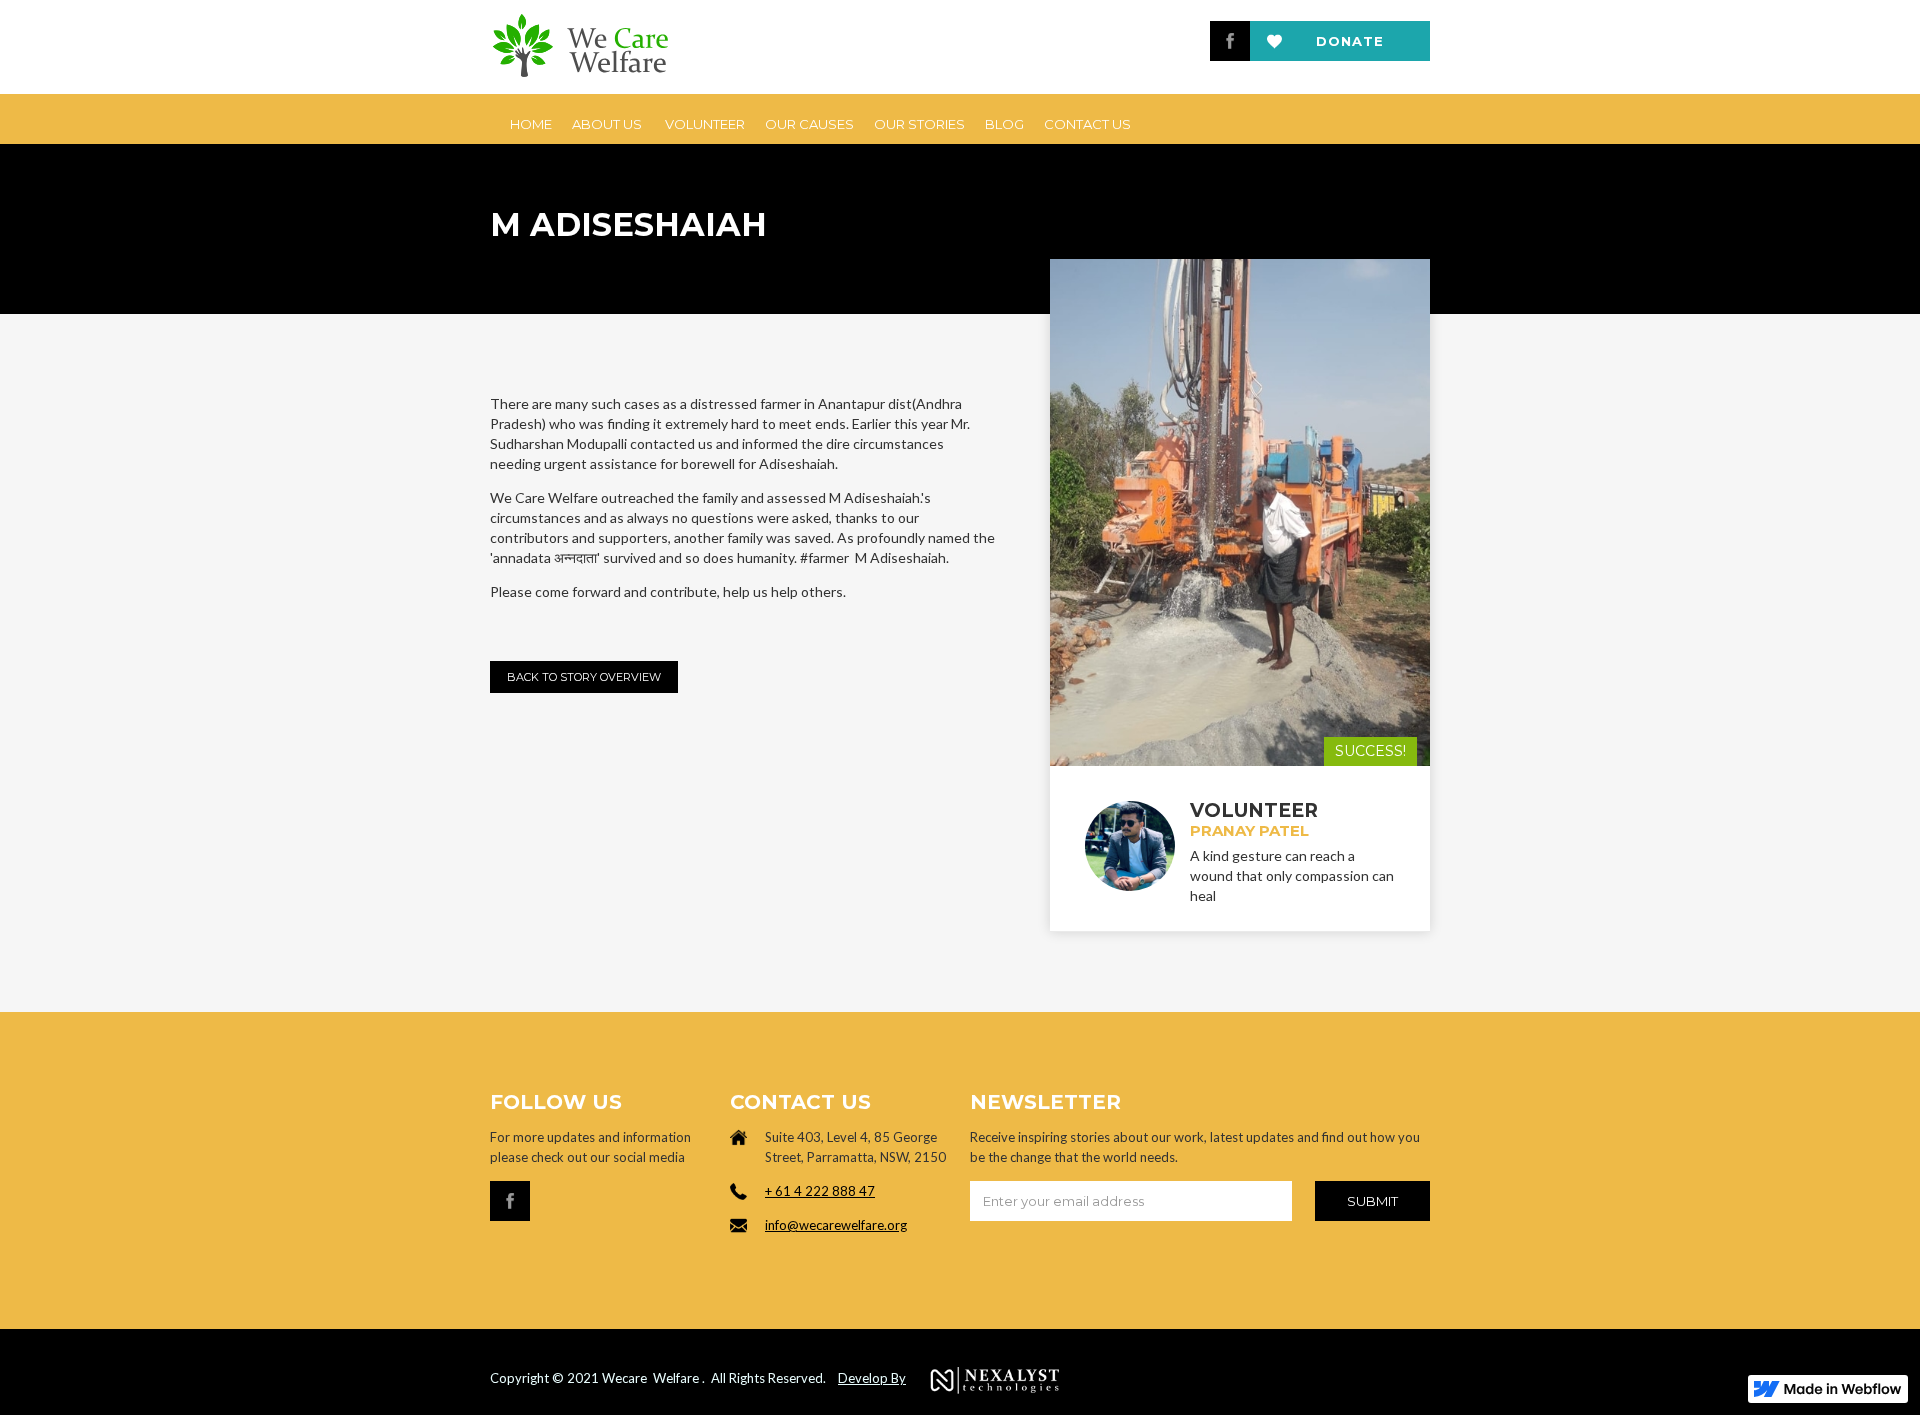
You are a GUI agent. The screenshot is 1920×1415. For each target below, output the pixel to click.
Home (531, 124)
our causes (809, 124)
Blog (1004, 124)
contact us (1087, 124)
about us (607, 124)
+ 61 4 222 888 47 (820, 1191)
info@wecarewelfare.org (836, 1225)
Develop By (872, 1378)
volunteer (705, 124)
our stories (919, 124)
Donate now (1350, 47)
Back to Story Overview (584, 677)
